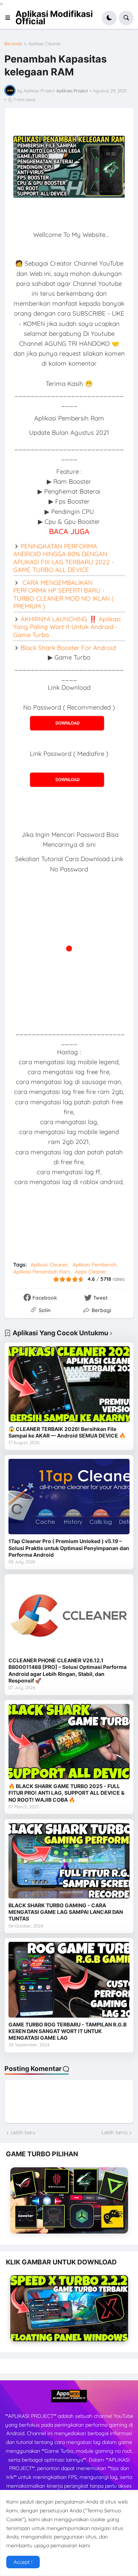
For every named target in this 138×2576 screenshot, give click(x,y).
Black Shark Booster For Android (68, 648)
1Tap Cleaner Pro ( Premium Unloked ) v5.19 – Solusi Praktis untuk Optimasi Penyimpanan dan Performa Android (69, 1548)
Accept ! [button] (23, 2562)
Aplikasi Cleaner (45, 44)
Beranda (13, 44)
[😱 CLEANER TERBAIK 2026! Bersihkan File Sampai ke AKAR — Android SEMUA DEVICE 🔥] (69, 1384)
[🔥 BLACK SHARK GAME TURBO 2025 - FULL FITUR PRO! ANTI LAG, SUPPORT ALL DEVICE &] (69, 1742)
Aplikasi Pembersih (95, 1265)
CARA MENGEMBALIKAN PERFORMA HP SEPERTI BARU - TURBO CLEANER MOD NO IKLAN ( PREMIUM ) (63, 594)
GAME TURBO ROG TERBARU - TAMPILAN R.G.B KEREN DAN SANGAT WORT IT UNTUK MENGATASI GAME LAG (68, 2031)
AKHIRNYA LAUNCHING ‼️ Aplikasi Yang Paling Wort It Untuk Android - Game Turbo (67, 627)
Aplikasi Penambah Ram (42, 1272)
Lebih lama (114, 2132)
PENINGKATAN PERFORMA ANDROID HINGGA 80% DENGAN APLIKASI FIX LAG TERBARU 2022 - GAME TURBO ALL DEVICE (64, 558)
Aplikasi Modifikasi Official (54, 18)
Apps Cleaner (91, 1272)
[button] (10, 18)
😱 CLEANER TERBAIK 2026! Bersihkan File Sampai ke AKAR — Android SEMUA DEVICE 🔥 (67, 1432)
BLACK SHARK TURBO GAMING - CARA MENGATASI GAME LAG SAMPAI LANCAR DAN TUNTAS (66, 1912)
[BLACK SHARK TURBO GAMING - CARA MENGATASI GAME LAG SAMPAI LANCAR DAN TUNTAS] (69, 1861)
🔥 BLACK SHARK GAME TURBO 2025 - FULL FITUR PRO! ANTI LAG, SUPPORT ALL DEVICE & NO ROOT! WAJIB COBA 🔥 (66, 1793)
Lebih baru (23, 2132)
